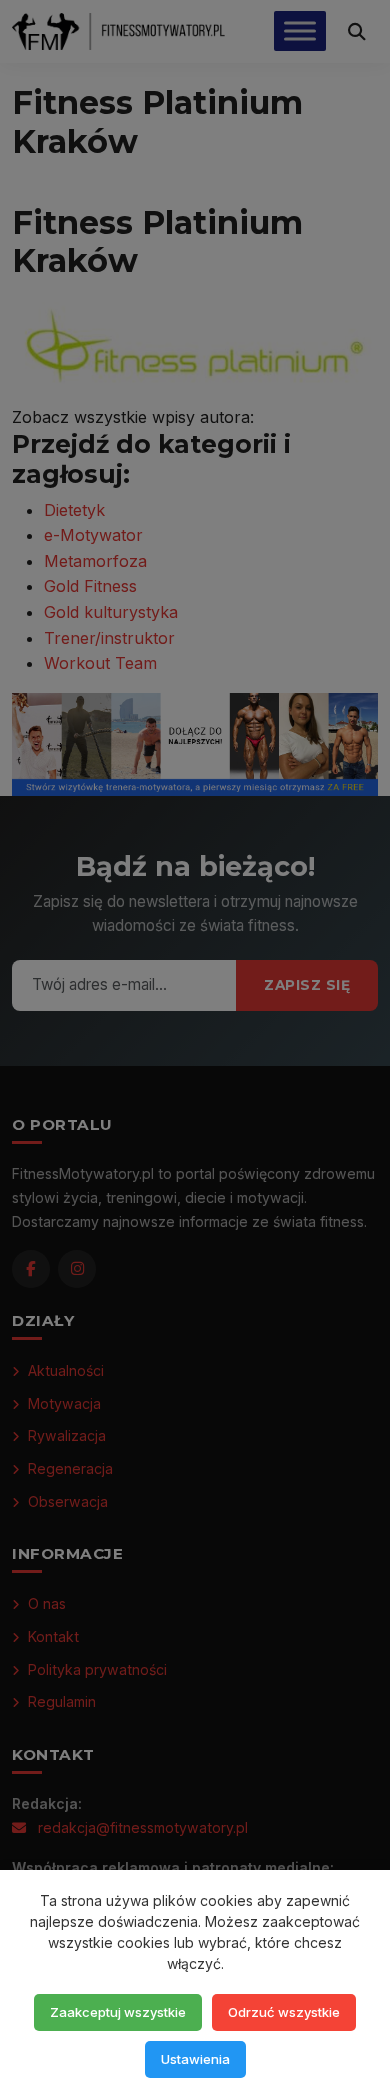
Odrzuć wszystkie (284, 2012)
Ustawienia (195, 2059)
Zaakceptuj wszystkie (118, 2012)
